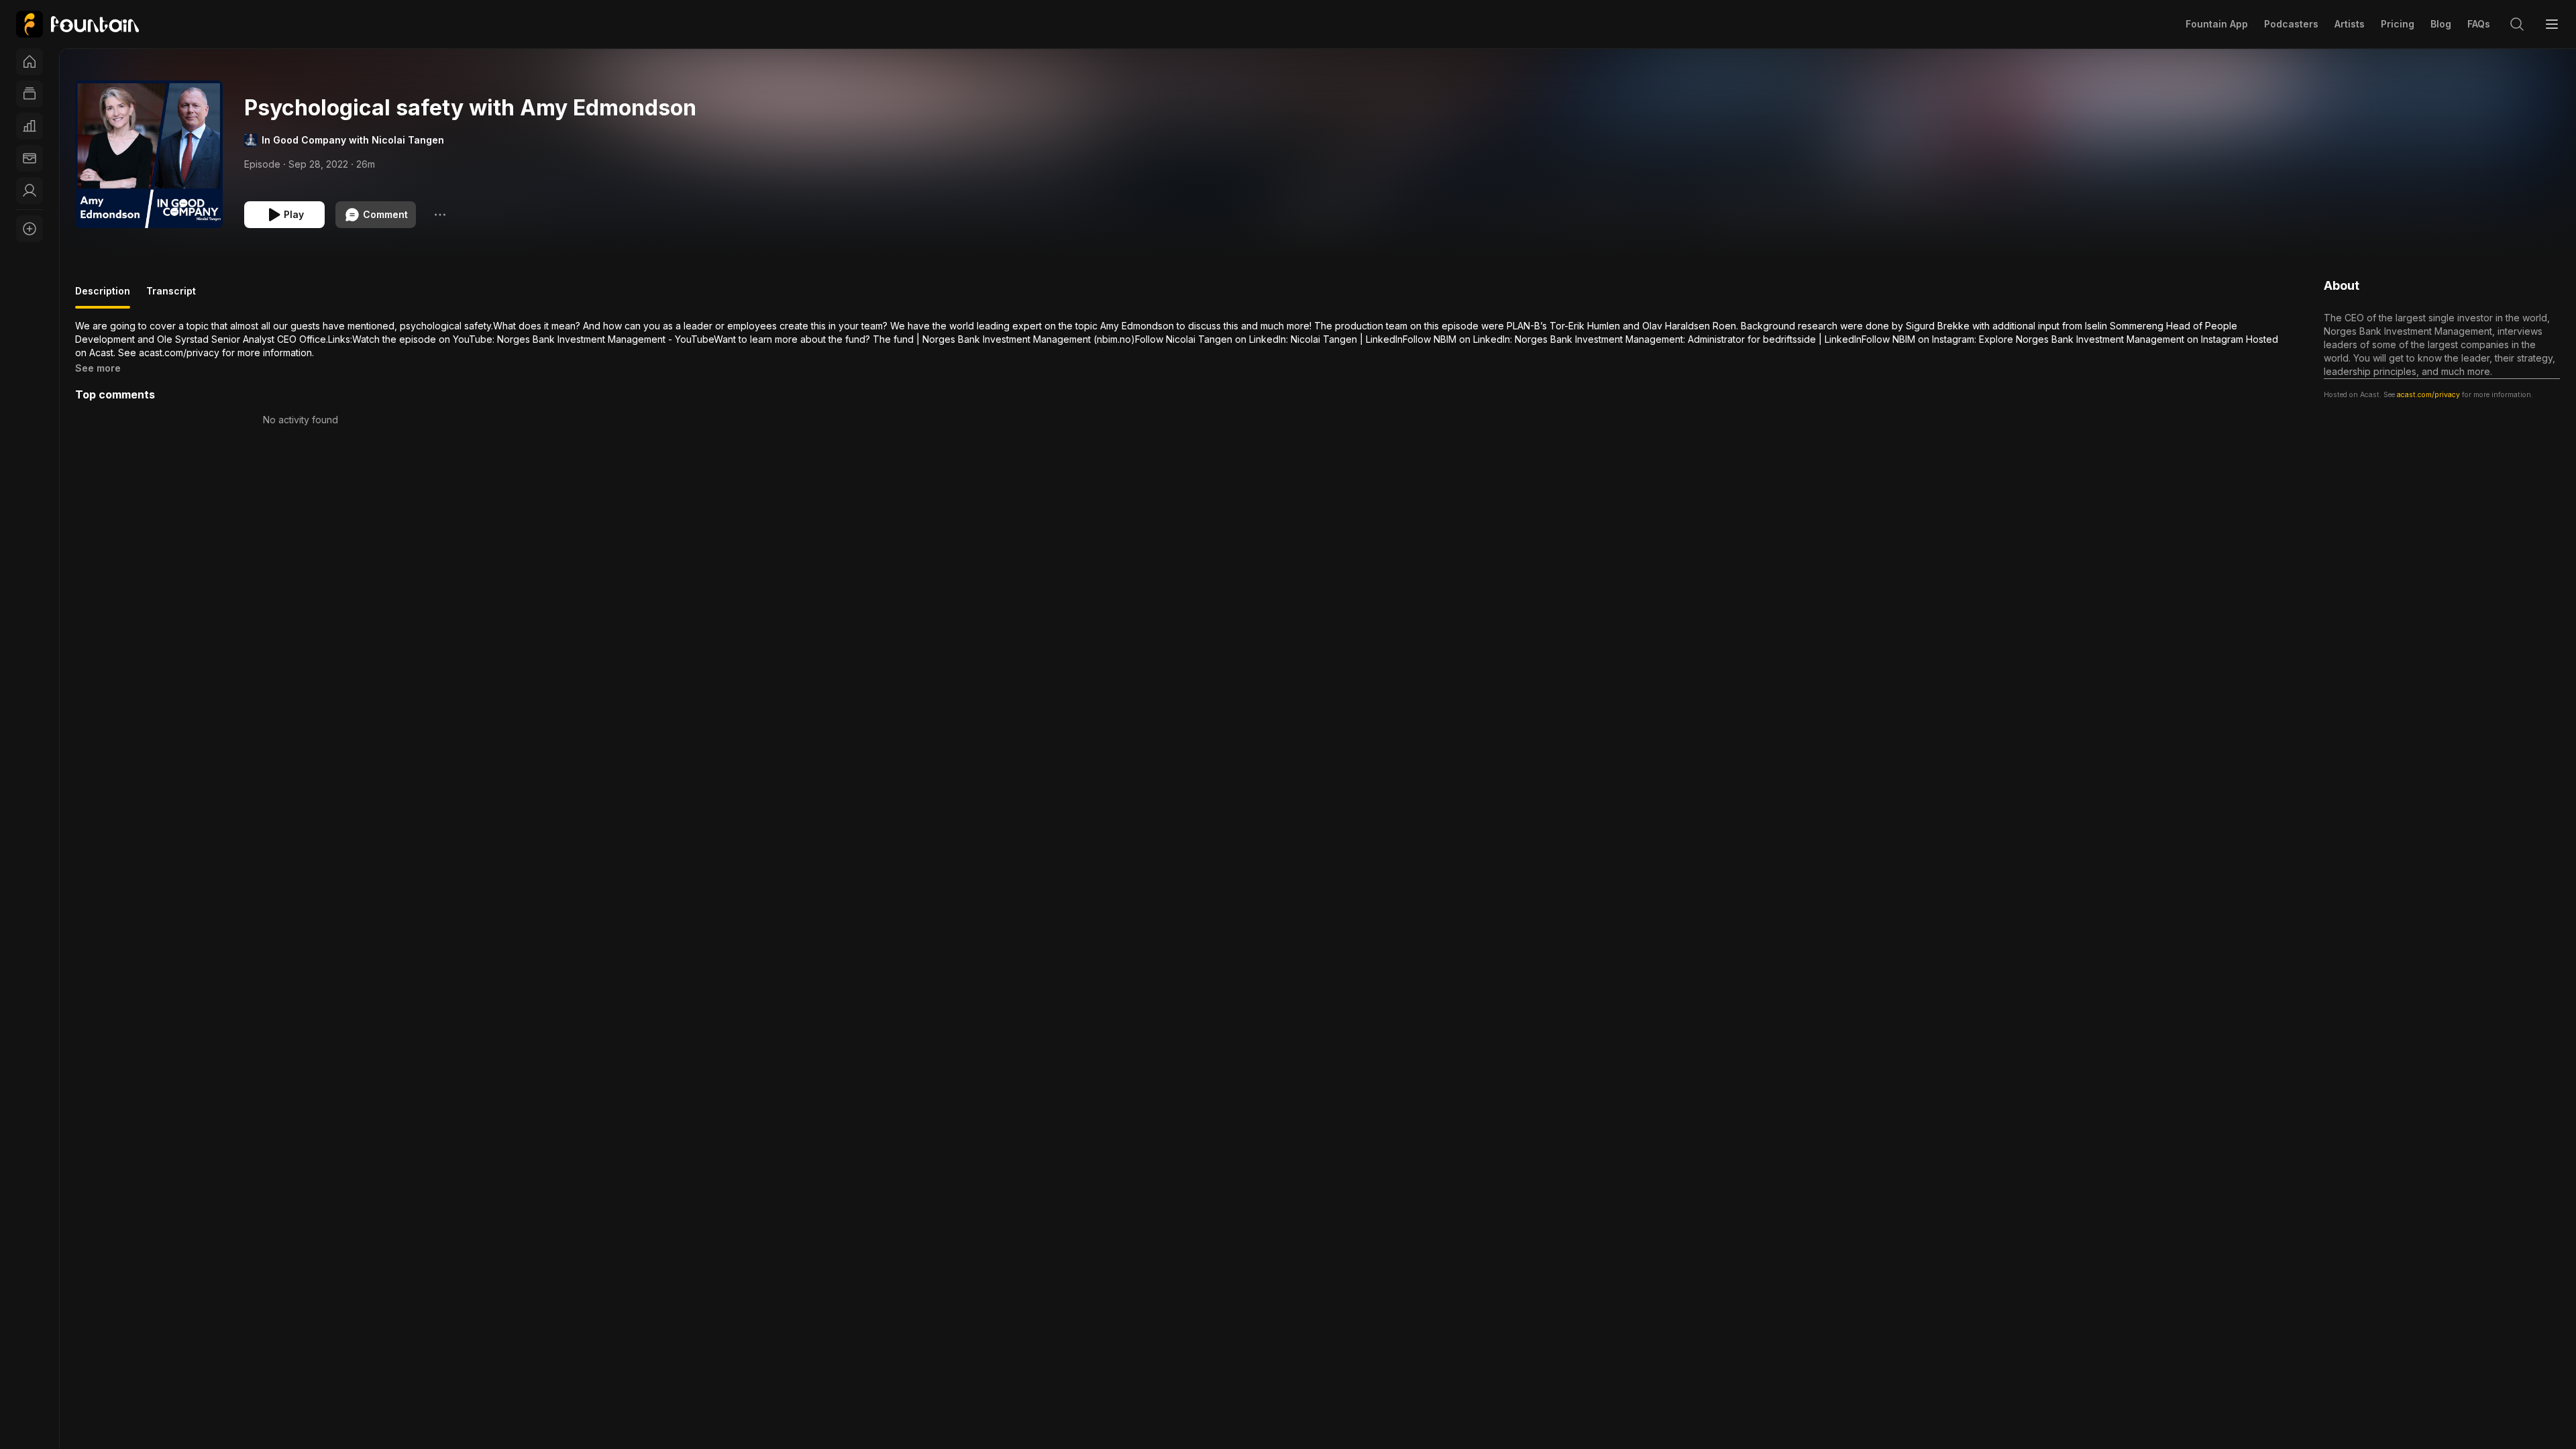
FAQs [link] (2479, 24)
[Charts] (30, 126)
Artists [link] (2350, 24)
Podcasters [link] (2291, 24)
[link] (77, 24)
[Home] (30, 62)
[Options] (440, 215)
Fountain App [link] (2217, 24)
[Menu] (2552, 24)
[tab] (103, 297)
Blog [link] (2441, 24)
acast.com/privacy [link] (2428, 395)
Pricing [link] (2398, 24)
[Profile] (30, 191)
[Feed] (30, 94)
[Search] (2517, 24)
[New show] (30, 229)
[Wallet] (30, 158)
